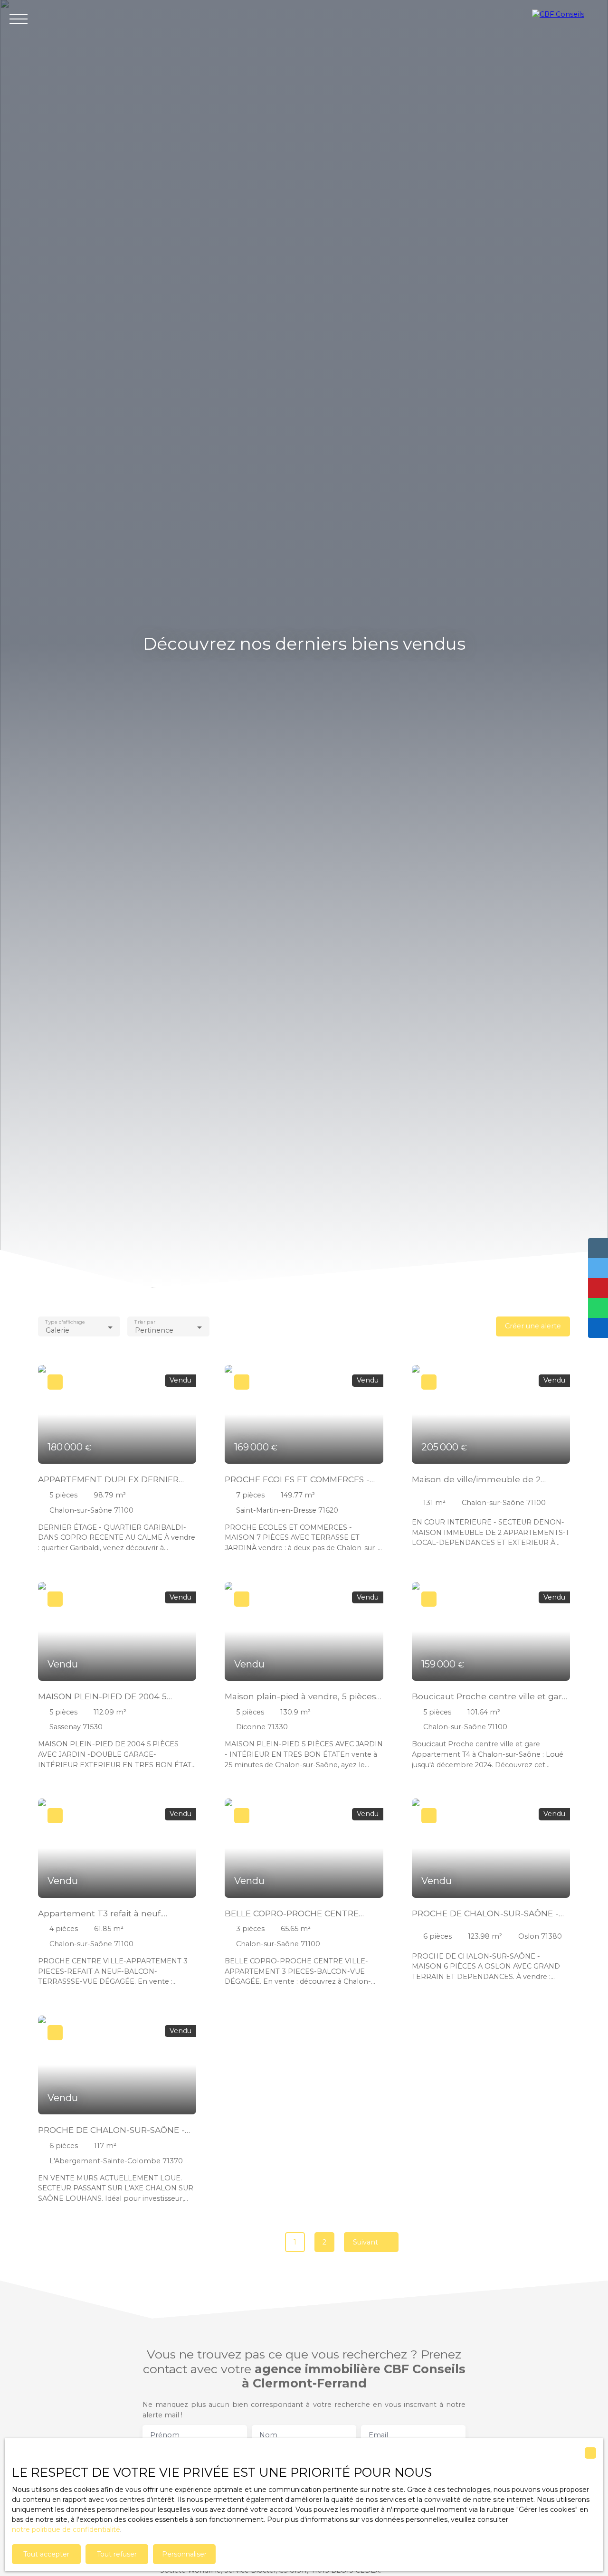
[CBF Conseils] (565, 19)
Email (378, 2435)
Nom (268, 2435)
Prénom (165, 2435)
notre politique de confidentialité (66, 2529)
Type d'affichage (65, 1322)
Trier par (145, 1322)
